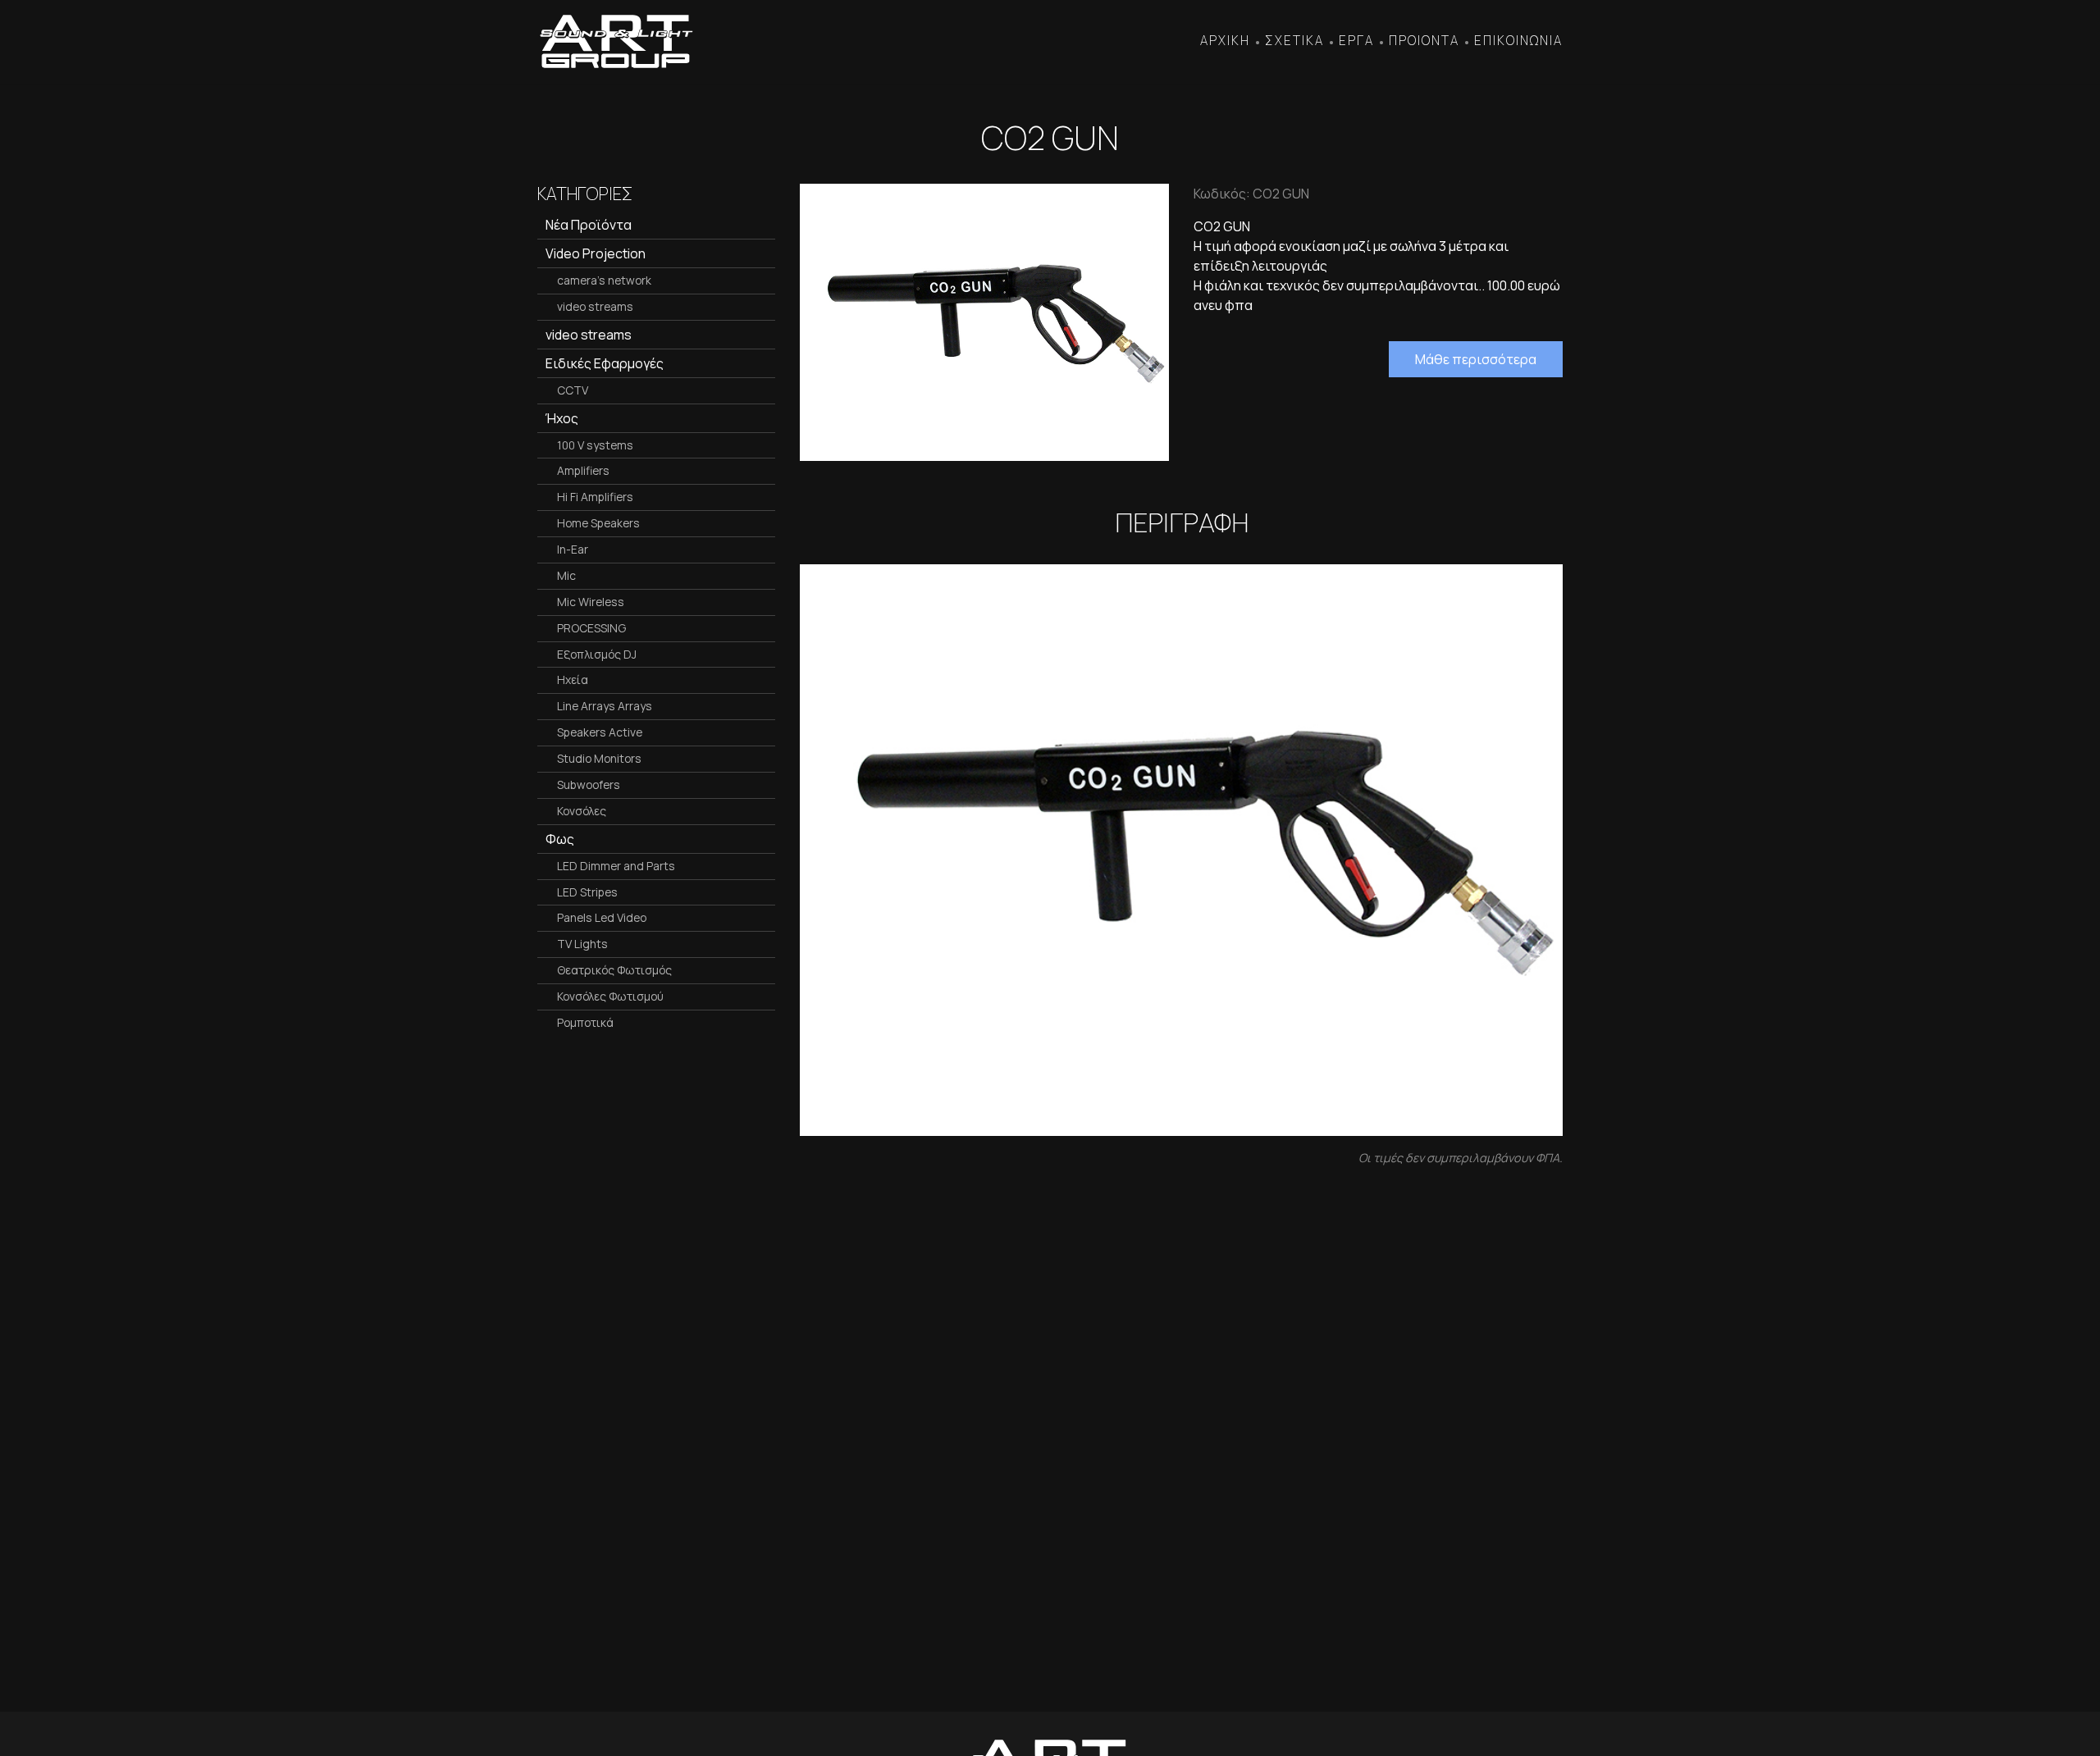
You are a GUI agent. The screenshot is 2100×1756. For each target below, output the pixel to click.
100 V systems (595, 445)
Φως (560, 839)
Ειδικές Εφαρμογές (605, 363)
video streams (595, 306)
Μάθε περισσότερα (1476, 359)
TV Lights (582, 944)
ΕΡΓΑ (1356, 41)
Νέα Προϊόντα (589, 225)
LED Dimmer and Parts (616, 866)
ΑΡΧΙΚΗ (1225, 41)
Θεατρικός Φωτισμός (614, 970)
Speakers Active (600, 732)
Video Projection (596, 253)
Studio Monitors (599, 758)
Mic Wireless (591, 602)
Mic (566, 575)
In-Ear (573, 549)
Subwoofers (589, 784)
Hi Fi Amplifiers (595, 497)
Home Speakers (598, 523)
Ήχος (562, 418)
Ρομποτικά (585, 1022)
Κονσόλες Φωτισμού (610, 996)
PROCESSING (591, 628)
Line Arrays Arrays (605, 706)
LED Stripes (587, 892)
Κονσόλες (582, 811)
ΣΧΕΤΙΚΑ (1294, 41)
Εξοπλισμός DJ (597, 654)
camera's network (604, 280)
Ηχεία (573, 680)
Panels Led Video (602, 917)
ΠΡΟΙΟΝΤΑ (1424, 41)
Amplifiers (583, 470)
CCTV (573, 390)
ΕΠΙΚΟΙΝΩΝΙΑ (1518, 41)
